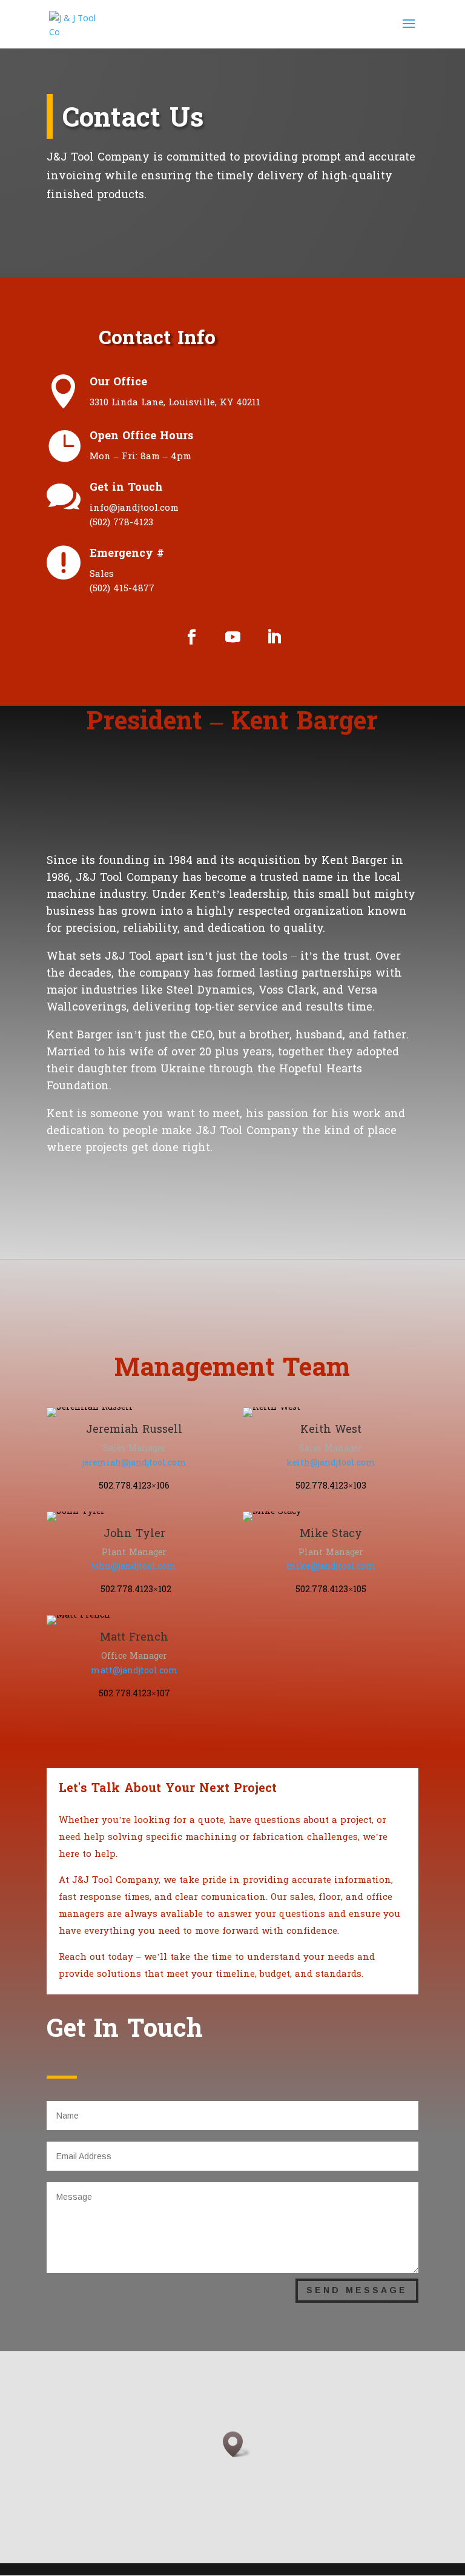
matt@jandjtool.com (134, 1671)
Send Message (357, 2290)
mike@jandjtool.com (331, 1566)
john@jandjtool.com (134, 1566)
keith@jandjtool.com (331, 1463)
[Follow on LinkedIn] (274, 637)
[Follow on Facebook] (191, 637)
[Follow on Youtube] (232, 637)
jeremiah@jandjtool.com (134, 1463)
